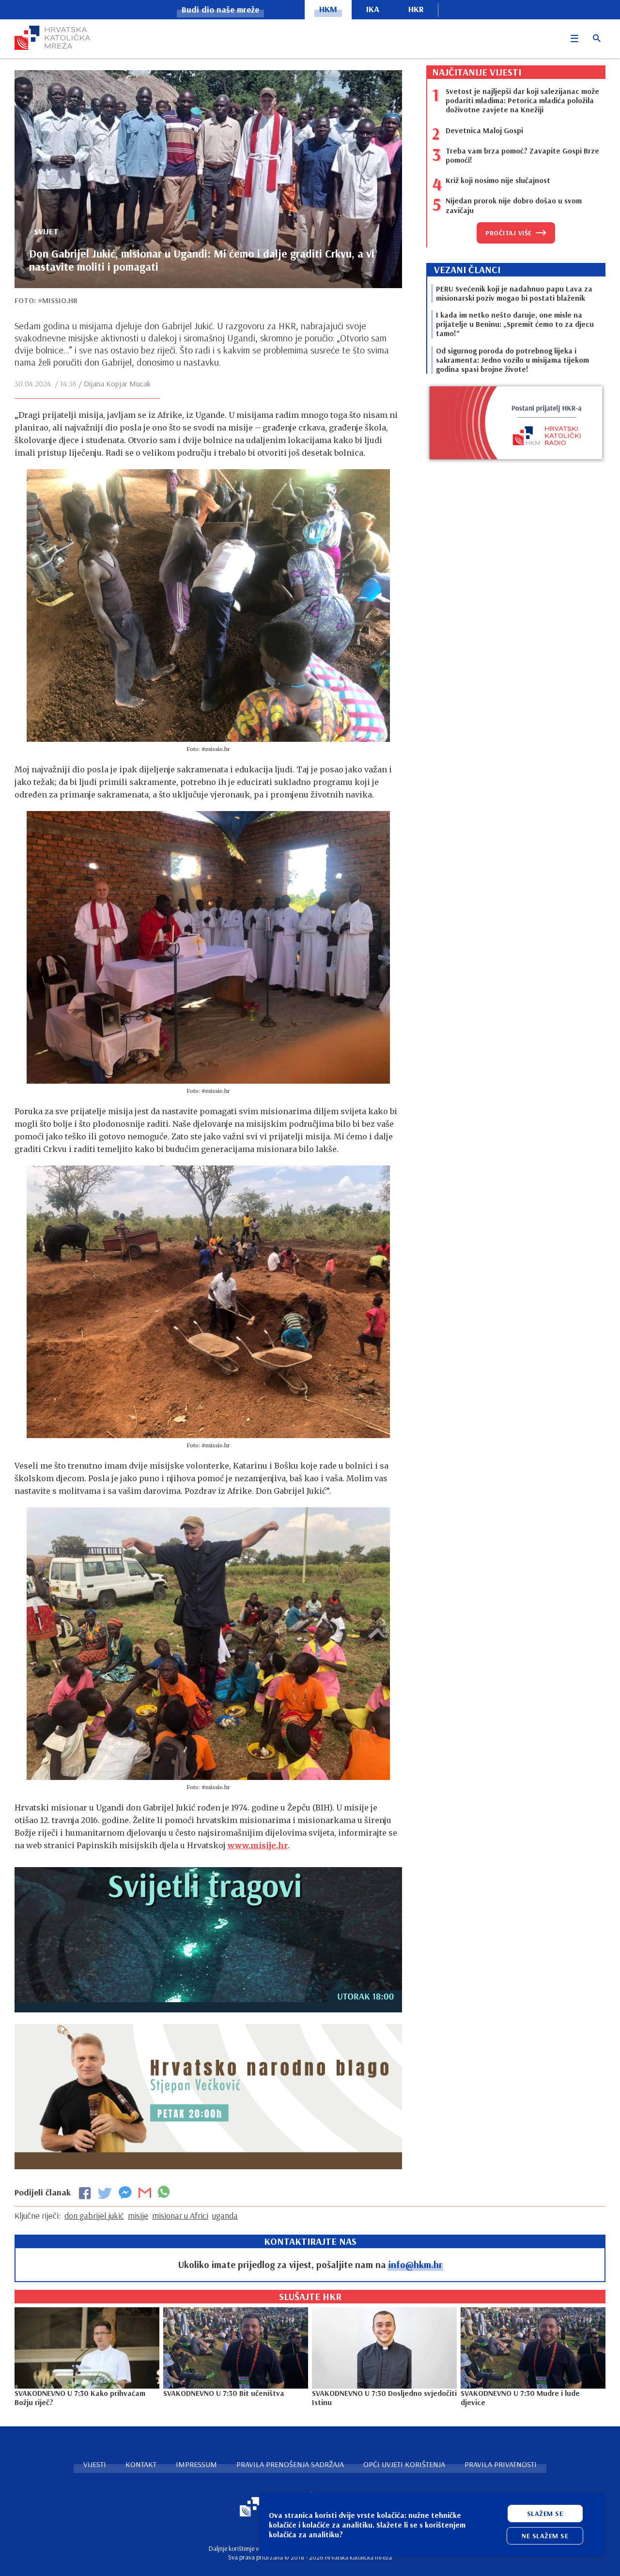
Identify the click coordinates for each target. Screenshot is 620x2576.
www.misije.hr (258, 1845)
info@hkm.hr (415, 2264)
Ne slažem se (545, 2536)
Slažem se (545, 2514)
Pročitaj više (509, 233)
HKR (416, 9)
